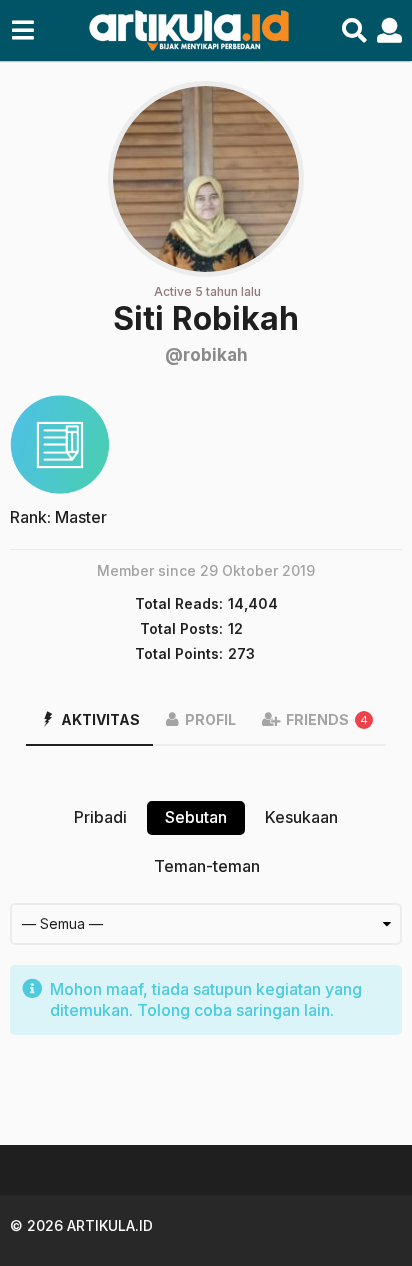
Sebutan (196, 817)
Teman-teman (207, 866)
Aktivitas (100, 719)
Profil (210, 719)
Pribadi (100, 817)
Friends (327, 719)
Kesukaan (301, 817)
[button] (22, 31)
